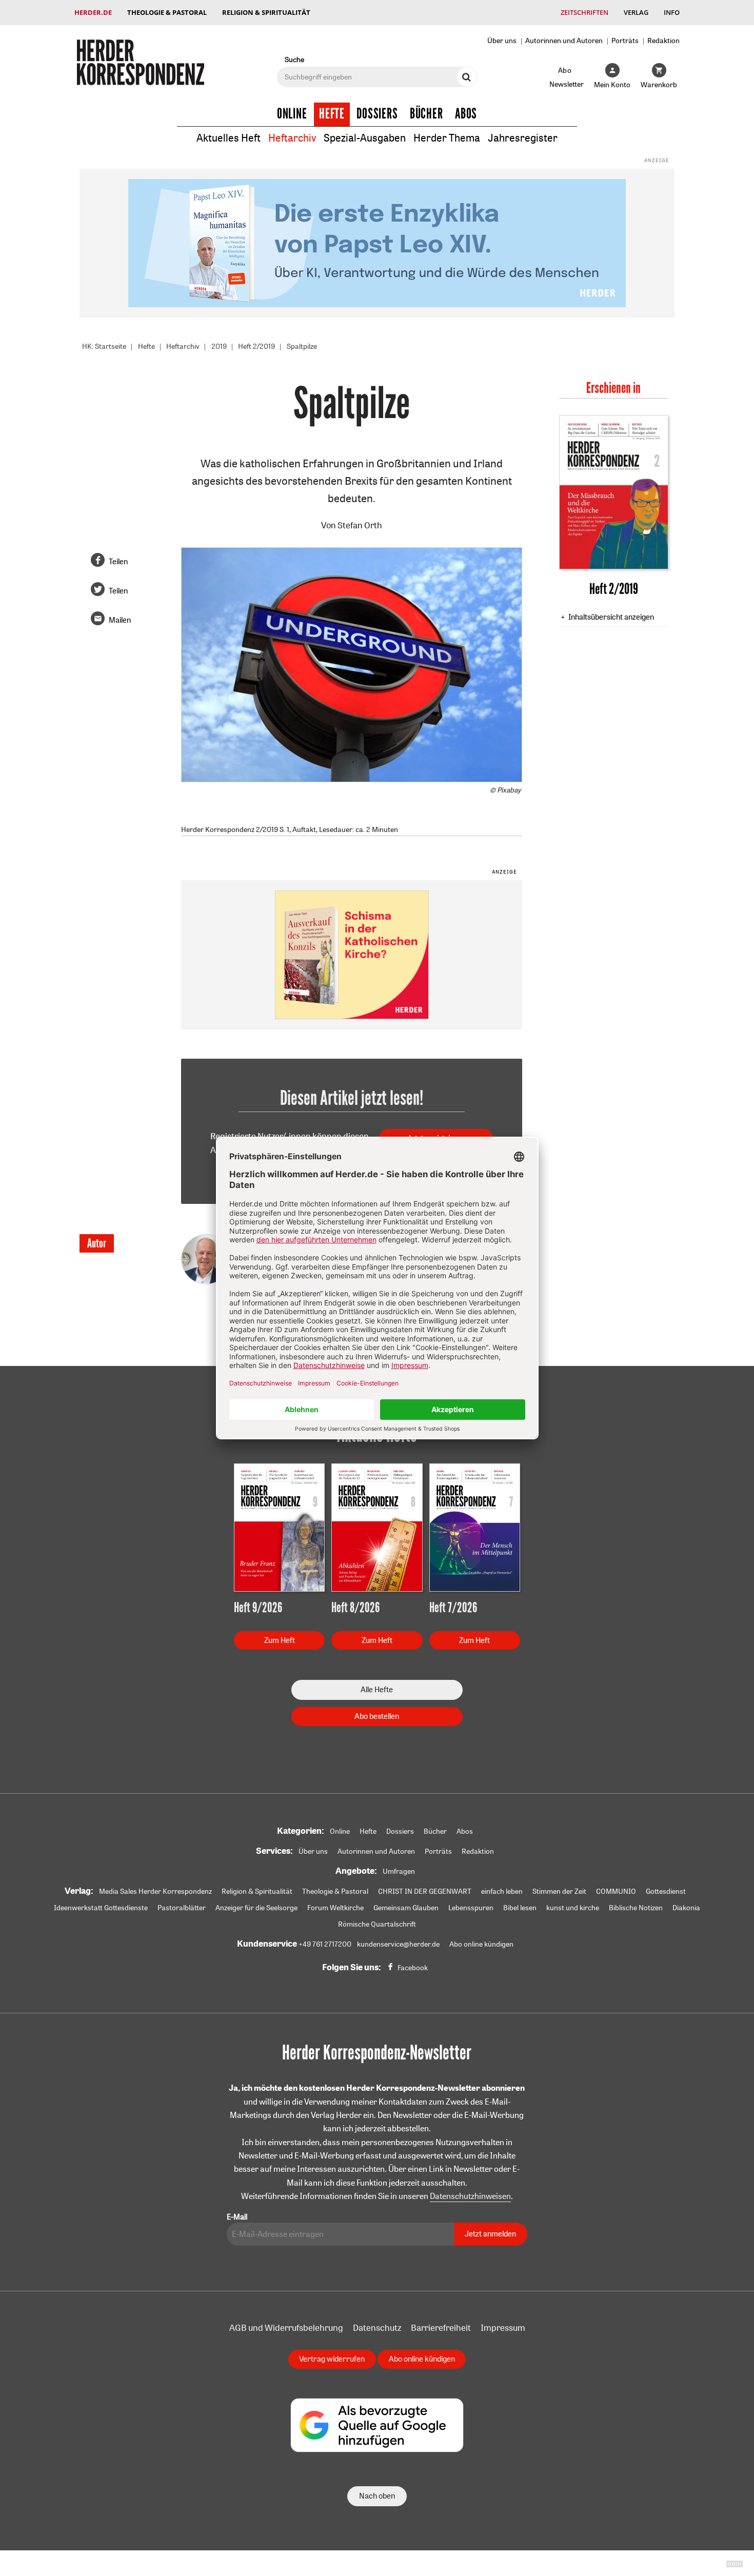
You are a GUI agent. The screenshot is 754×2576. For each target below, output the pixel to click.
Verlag (636, 12)
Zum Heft (280, 1640)
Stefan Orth (360, 525)
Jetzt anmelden (490, 2234)
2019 (219, 346)
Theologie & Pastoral (167, 12)
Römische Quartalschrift (377, 1924)
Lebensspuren (471, 1908)
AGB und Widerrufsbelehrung (286, 2327)
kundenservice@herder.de (398, 1944)
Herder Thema (447, 138)
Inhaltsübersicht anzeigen (611, 617)
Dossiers (377, 114)
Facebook (413, 1968)
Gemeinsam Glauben (406, 1908)
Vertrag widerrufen (332, 2359)
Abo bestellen (377, 1716)
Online (292, 114)
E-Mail (237, 2217)
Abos (466, 114)
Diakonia (686, 1908)
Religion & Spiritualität (266, 12)
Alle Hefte (377, 1689)
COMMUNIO (616, 1891)
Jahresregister (523, 138)
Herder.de (93, 12)
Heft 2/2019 (256, 346)
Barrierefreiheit (441, 2327)
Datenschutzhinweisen (470, 2196)
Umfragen (399, 1871)
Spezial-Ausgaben (365, 138)
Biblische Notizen (636, 1908)
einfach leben (502, 1891)
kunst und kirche (573, 1908)
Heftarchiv (292, 138)
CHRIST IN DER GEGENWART (425, 1891)
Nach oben (377, 2496)
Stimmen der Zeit (559, 1891)
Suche (294, 59)
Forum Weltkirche (335, 1908)
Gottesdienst (666, 1891)
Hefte (332, 114)
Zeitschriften (584, 12)
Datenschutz (377, 2327)
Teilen (118, 561)
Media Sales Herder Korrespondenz (155, 1891)
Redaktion (663, 40)
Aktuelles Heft (229, 138)
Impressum (503, 2327)
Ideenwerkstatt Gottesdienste (101, 1908)
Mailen (120, 620)
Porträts (625, 40)
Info (672, 12)
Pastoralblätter (182, 1908)
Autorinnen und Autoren (564, 40)
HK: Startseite (104, 346)
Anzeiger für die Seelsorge (256, 1908)
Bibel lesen (520, 1908)
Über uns (502, 40)
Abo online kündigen (481, 1944)
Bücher (426, 114)
